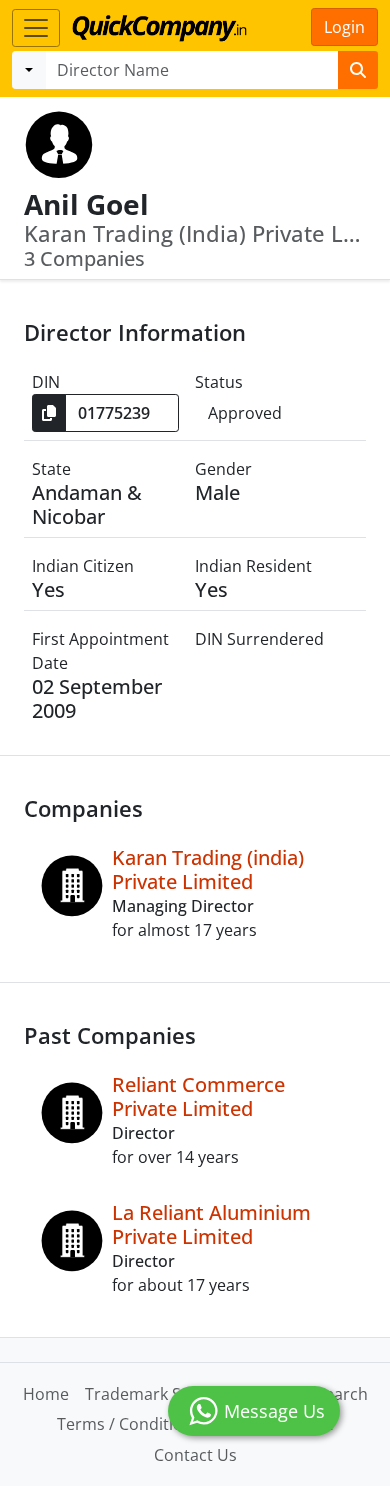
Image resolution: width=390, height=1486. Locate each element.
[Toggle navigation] (36, 28)
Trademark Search (154, 1394)
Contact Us (195, 1455)
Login (344, 27)
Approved (245, 413)
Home (46, 1394)
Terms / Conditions (129, 1424)
